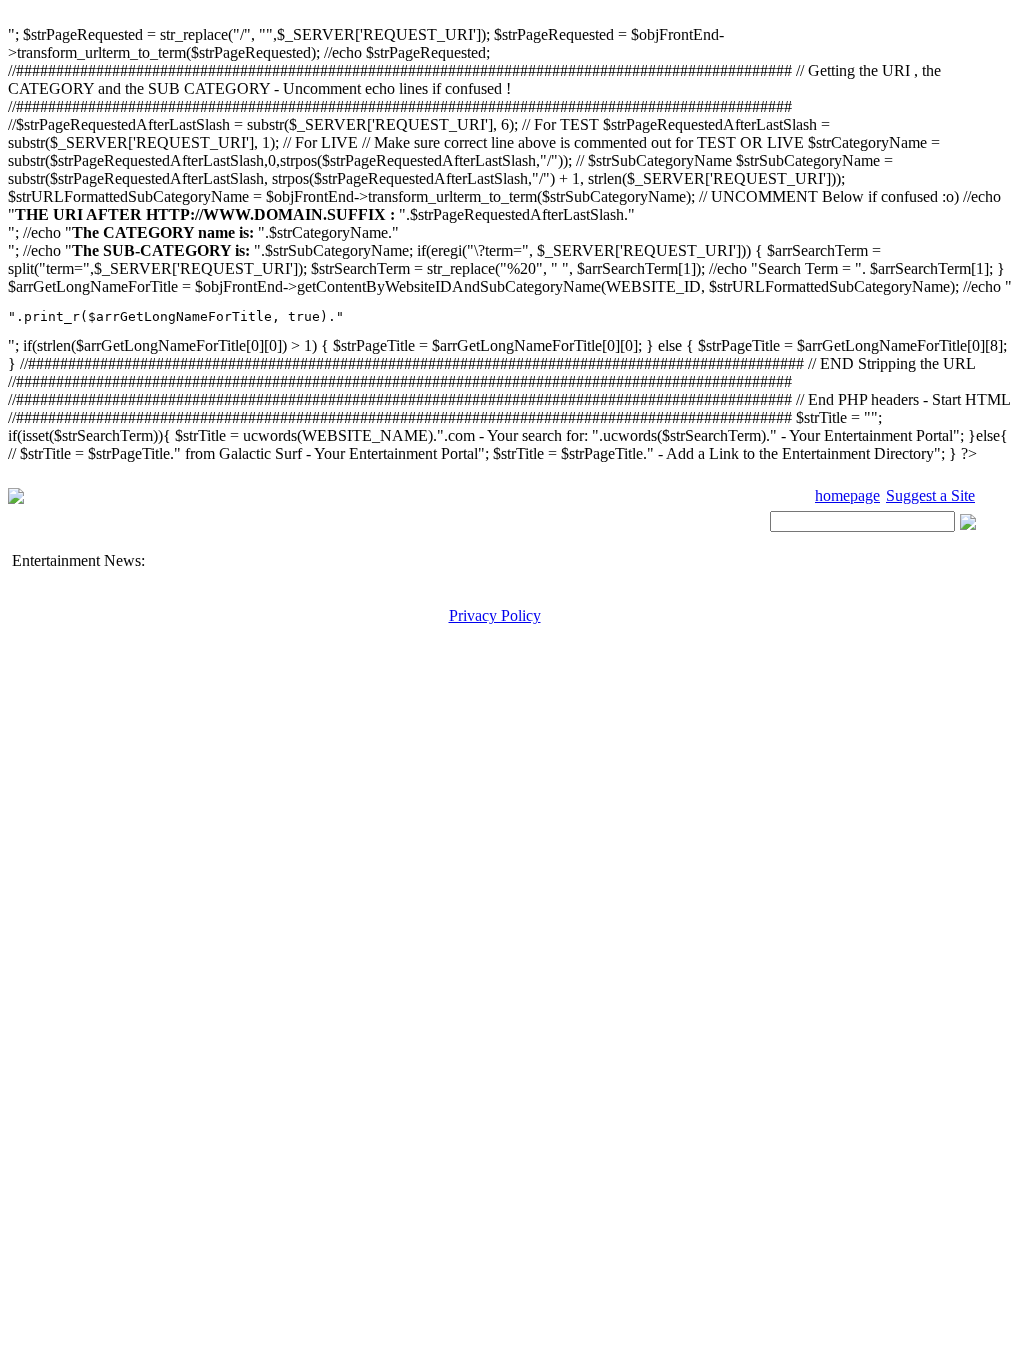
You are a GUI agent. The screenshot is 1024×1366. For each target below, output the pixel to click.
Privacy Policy (495, 615)
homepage (847, 495)
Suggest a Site (930, 495)
